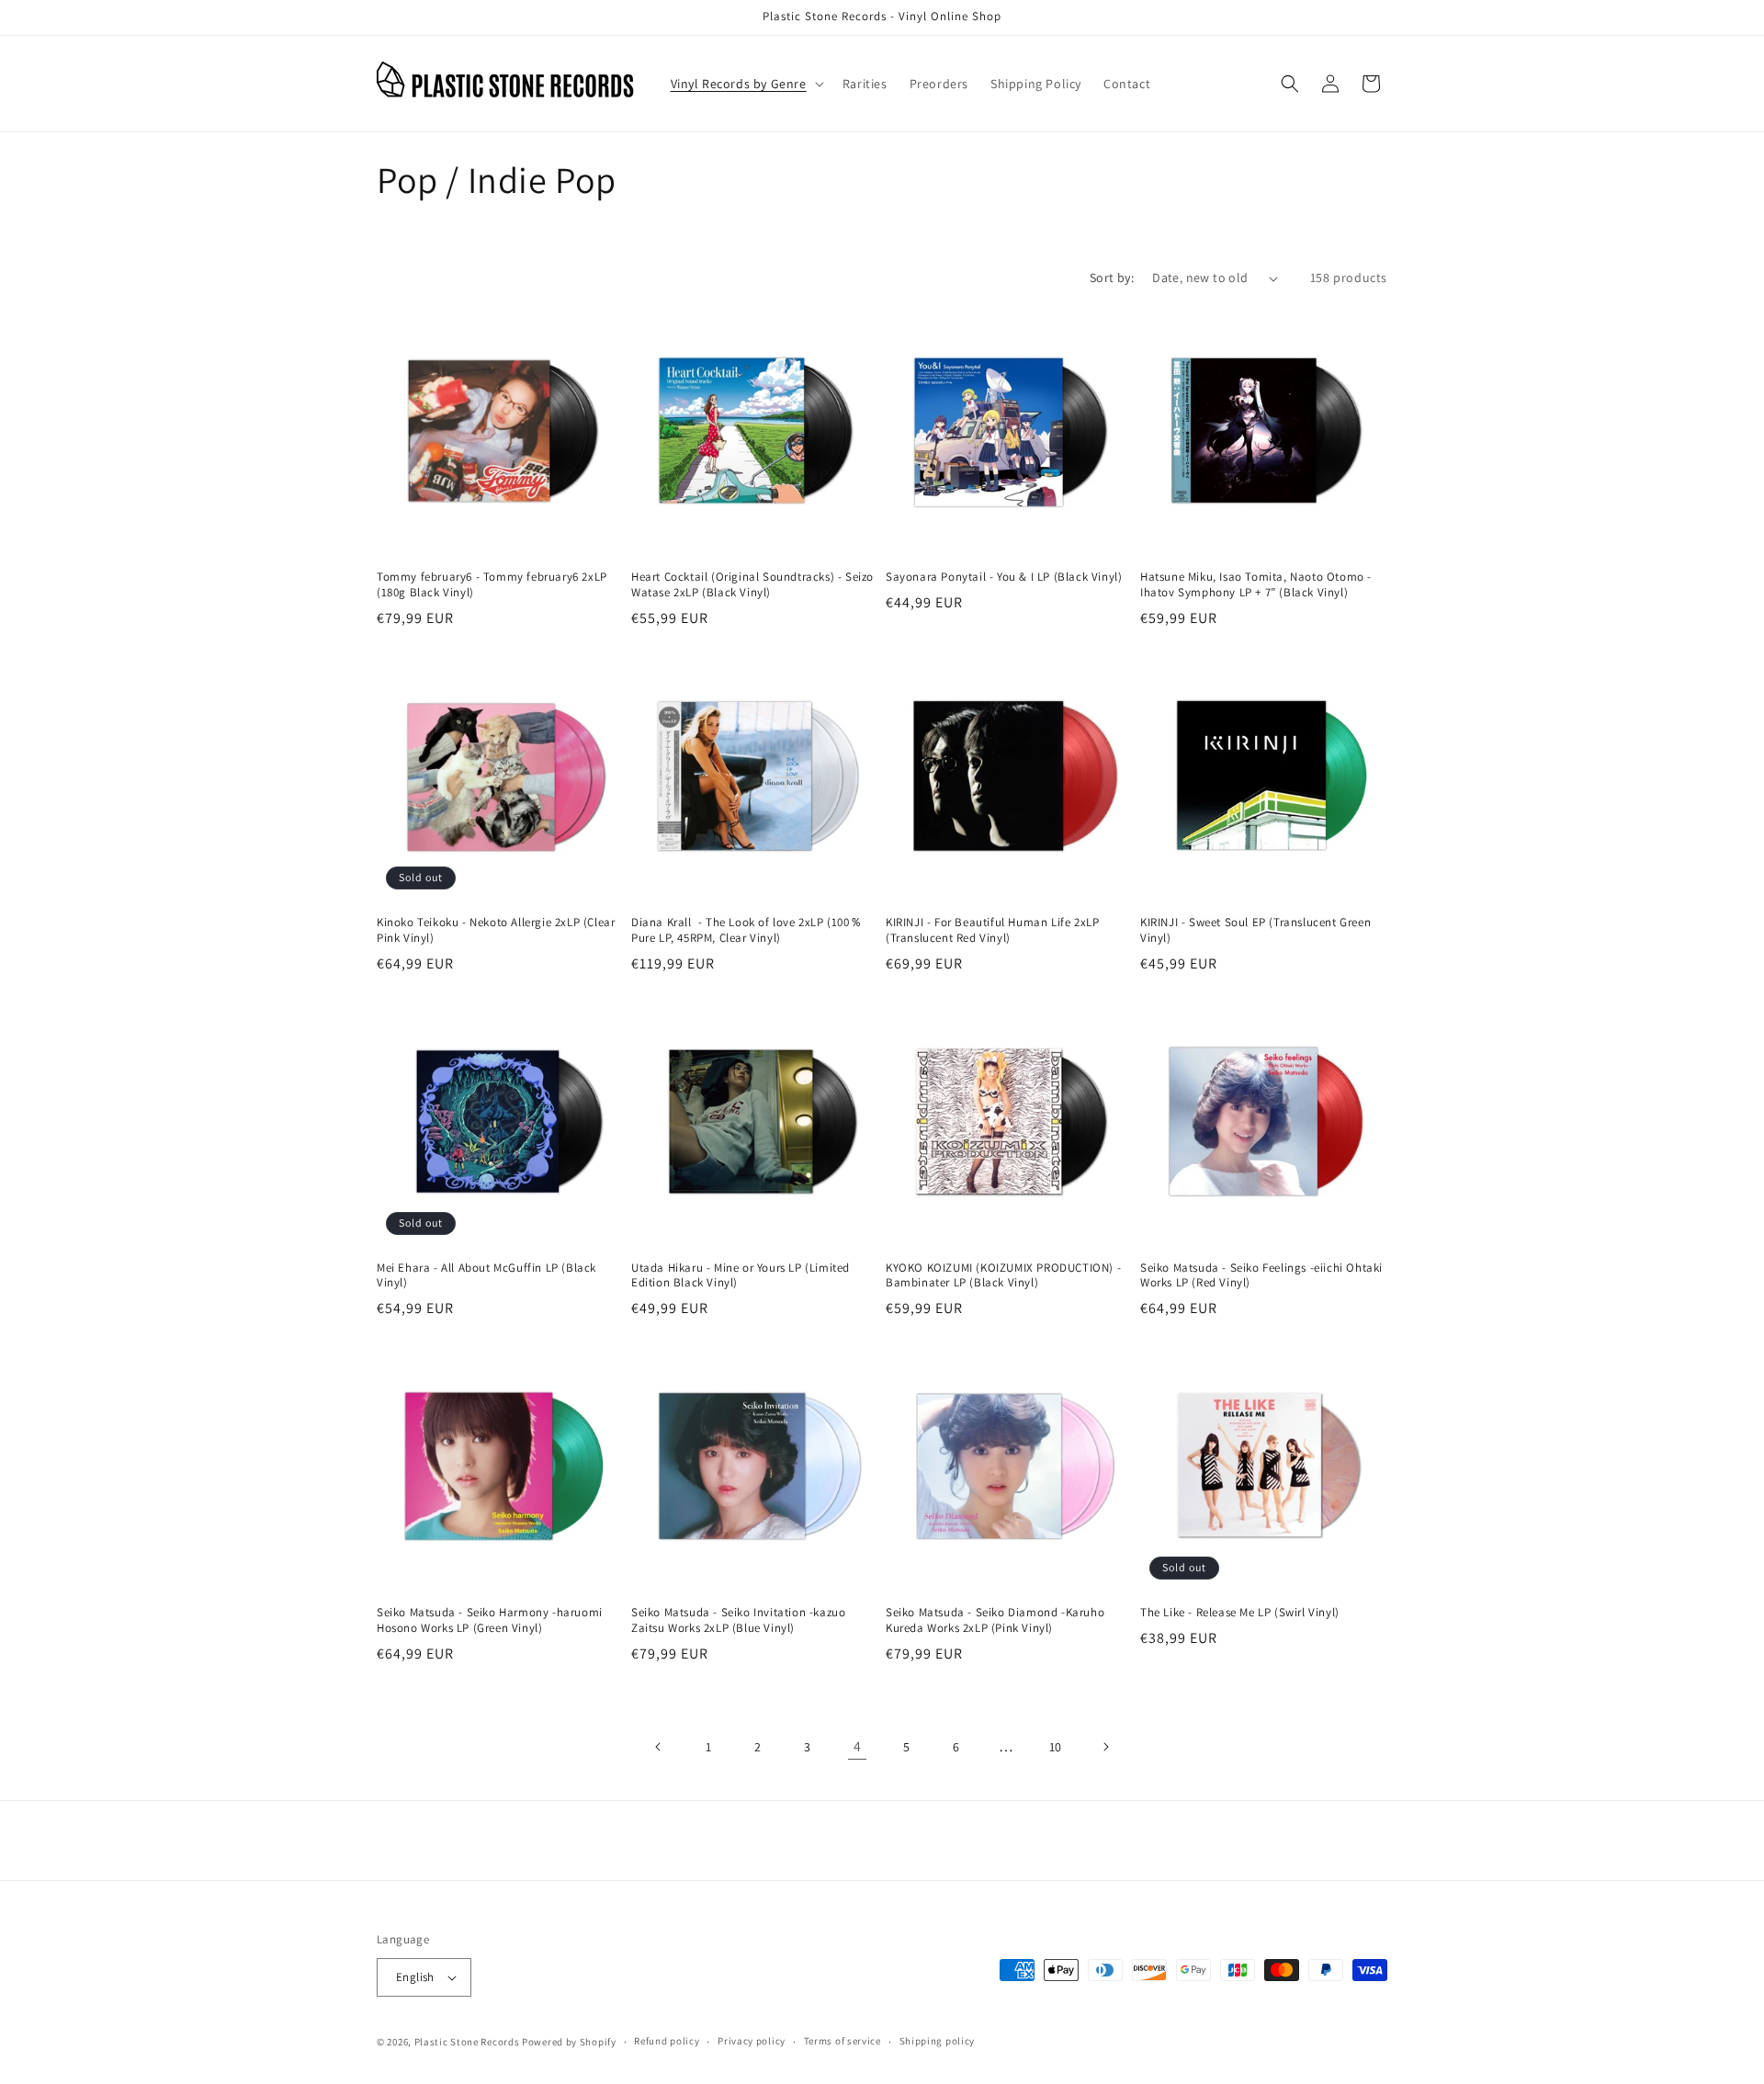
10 (1056, 1747)
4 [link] (858, 1746)
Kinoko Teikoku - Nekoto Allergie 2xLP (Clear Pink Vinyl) (496, 930)
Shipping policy (938, 2041)
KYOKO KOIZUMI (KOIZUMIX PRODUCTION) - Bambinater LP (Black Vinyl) (1003, 1276)
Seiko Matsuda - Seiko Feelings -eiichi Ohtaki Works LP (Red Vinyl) (1261, 1276)
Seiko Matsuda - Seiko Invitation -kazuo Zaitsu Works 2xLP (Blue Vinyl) (738, 1620)
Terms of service (842, 2041)
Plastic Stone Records (467, 2042)
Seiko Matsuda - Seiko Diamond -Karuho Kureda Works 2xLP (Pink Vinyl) (995, 1620)
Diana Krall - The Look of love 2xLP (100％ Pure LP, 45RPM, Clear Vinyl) (746, 930)
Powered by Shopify (569, 2042)
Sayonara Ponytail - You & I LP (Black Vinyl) (1004, 577)
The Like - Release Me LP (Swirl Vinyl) (1240, 1613)
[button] (746, 84)
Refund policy (667, 2041)
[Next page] (1105, 1747)
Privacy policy (752, 2041)
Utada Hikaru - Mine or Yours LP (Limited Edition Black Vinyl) (741, 1276)
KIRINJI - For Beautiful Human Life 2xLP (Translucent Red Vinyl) (992, 930)
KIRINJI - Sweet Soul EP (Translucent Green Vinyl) (1255, 930)
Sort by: (1112, 277)
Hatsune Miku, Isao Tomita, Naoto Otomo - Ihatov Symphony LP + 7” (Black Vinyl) (1256, 585)
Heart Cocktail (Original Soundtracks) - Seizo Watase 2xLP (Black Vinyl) (752, 585)
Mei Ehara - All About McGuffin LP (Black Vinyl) (486, 1276)
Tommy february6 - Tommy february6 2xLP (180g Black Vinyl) (492, 585)
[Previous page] (659, 1747)
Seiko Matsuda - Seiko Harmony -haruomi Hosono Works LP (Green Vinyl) (490, 1620)
